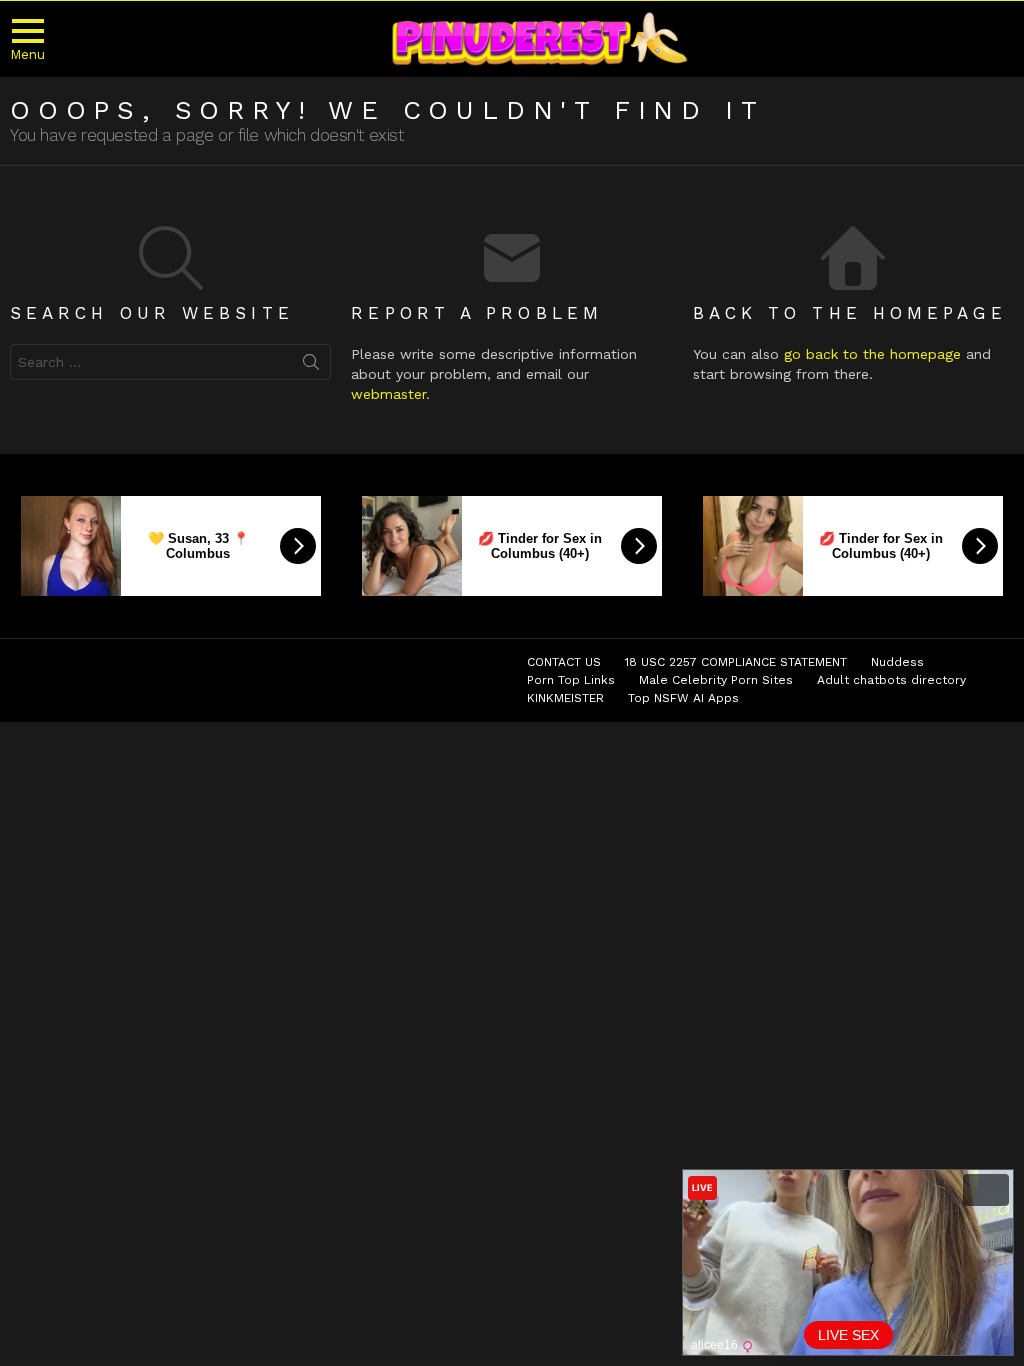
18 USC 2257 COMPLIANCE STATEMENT (736, 662)
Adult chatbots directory (891, 680)
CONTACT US (564, 662)
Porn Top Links (571, 680)
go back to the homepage (872, 354)
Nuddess (897, 662)
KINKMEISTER (565, 698)
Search (311, 366)
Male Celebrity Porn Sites (716, 680)
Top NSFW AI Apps (683, 698)
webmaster (388, 394)
